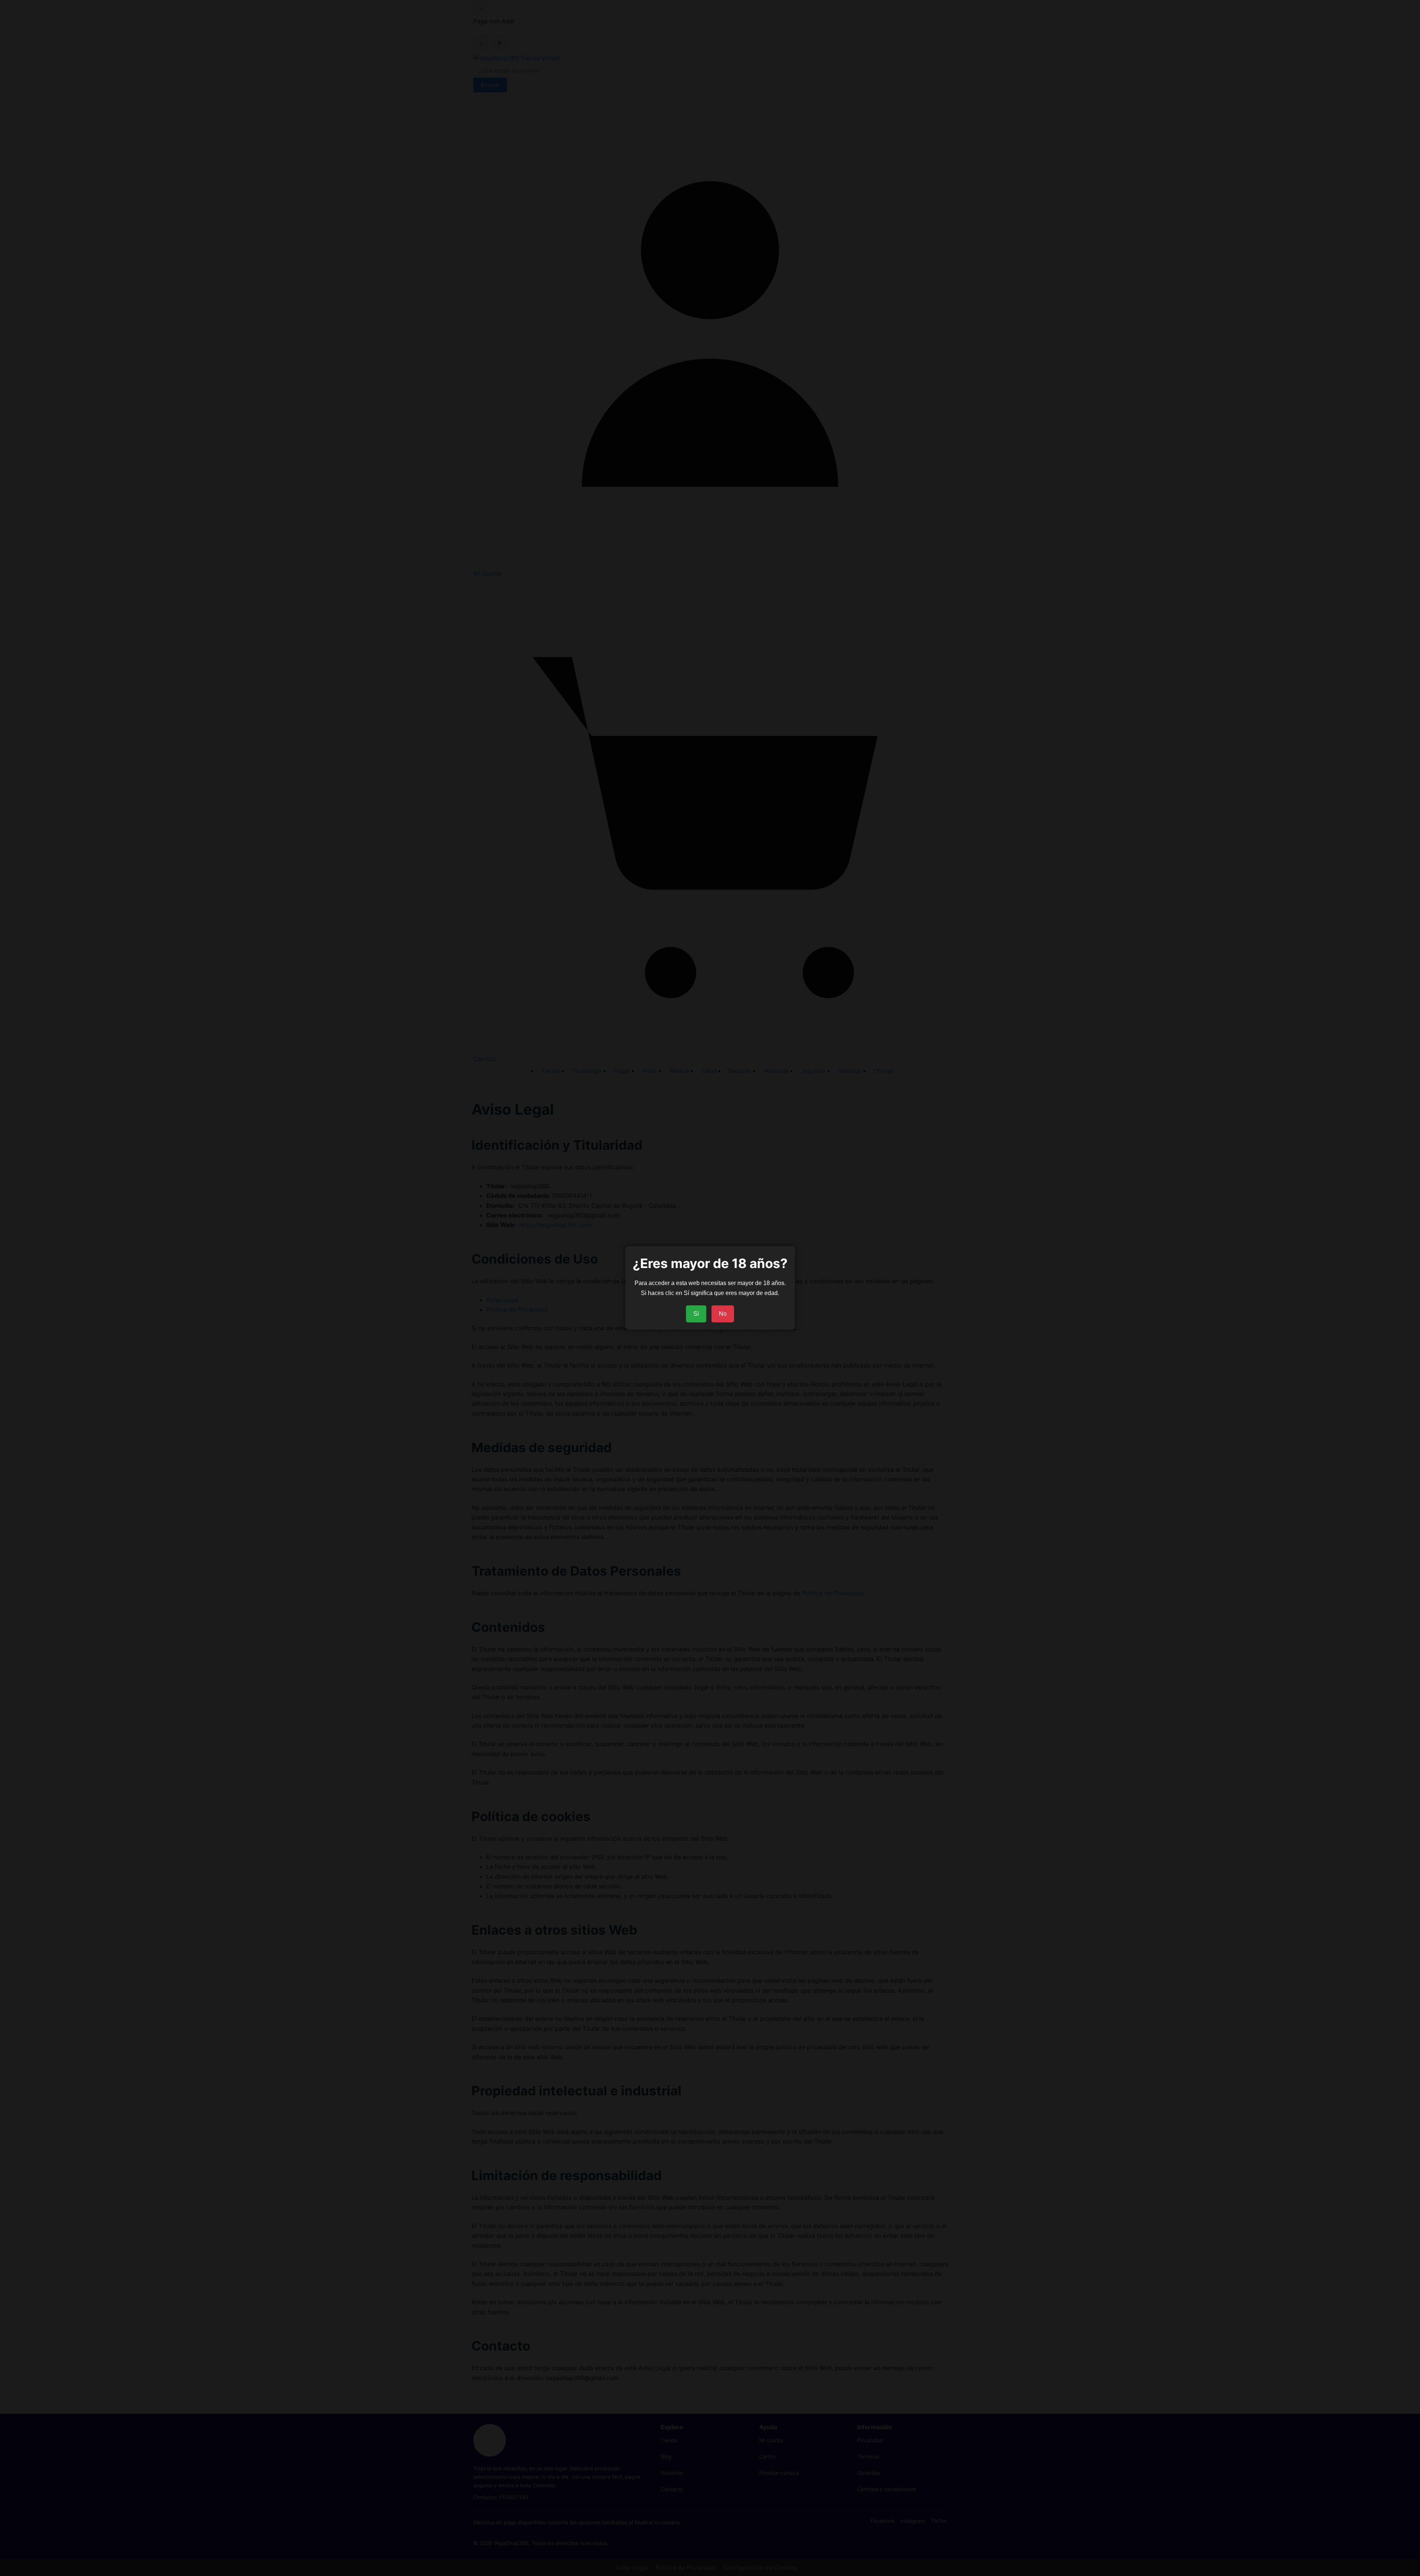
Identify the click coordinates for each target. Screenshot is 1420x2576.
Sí (696, 1314)
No (723, 1314)
